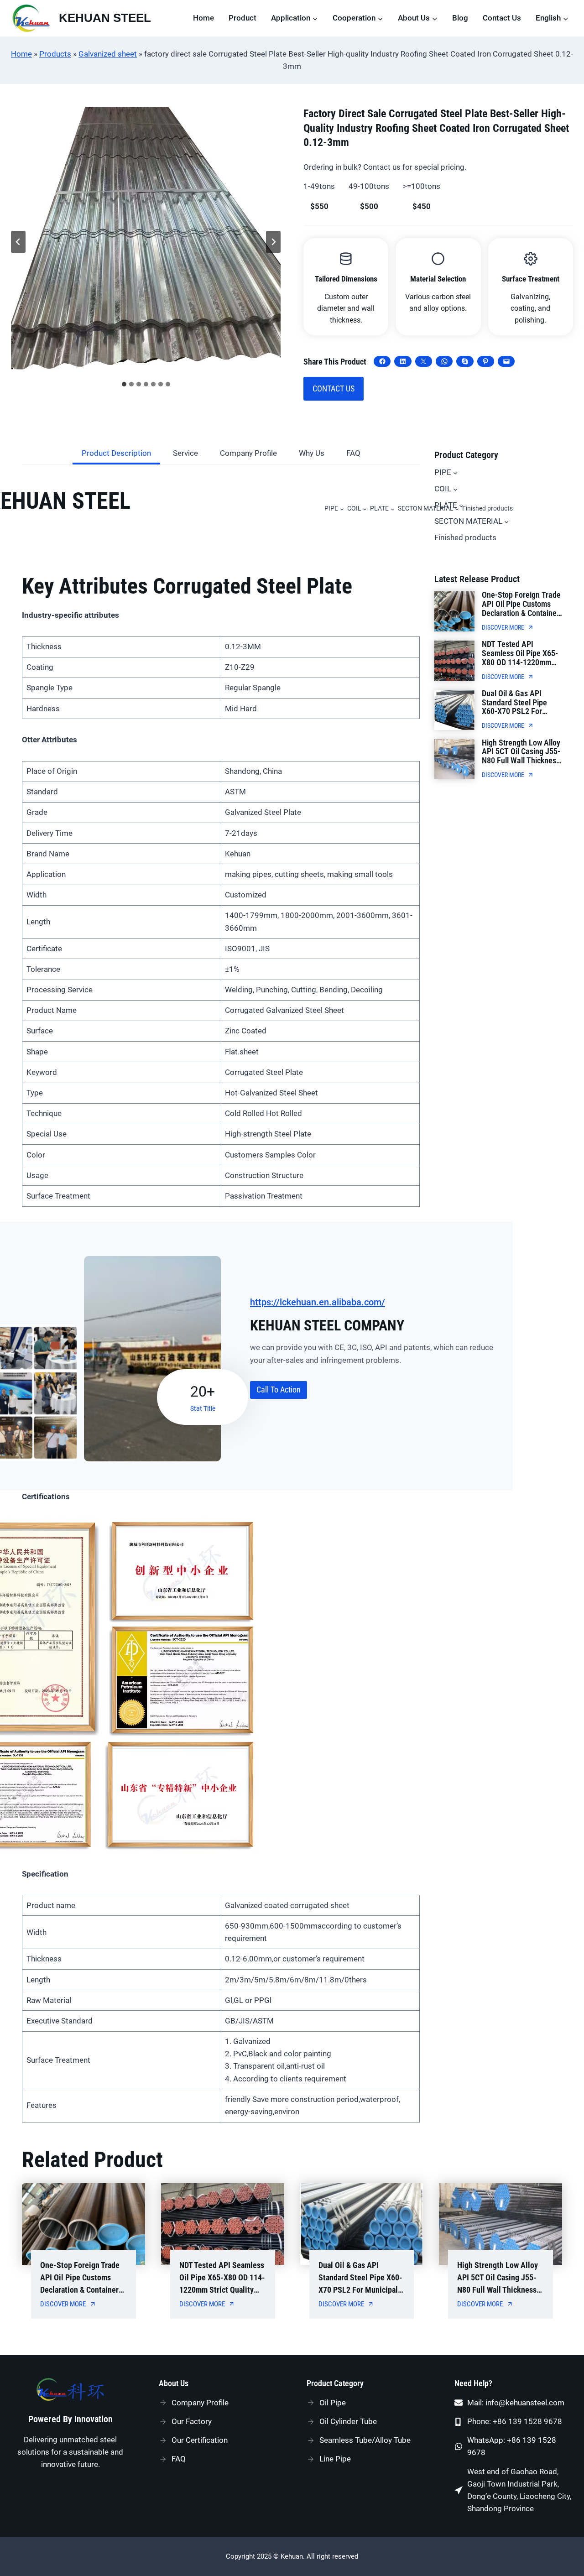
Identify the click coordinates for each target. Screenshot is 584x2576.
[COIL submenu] (365, 509)
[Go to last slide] (18, 242)
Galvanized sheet (108, 54)
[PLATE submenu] (393, 509)
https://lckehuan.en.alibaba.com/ (318, 1302)
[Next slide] (273, 242)
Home (203, 18)
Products (55, 54)
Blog (460, 18)
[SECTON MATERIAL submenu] (506, 521)
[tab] (124, 384)
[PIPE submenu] (342, 509)
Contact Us (502, 18)
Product (242, 18)
